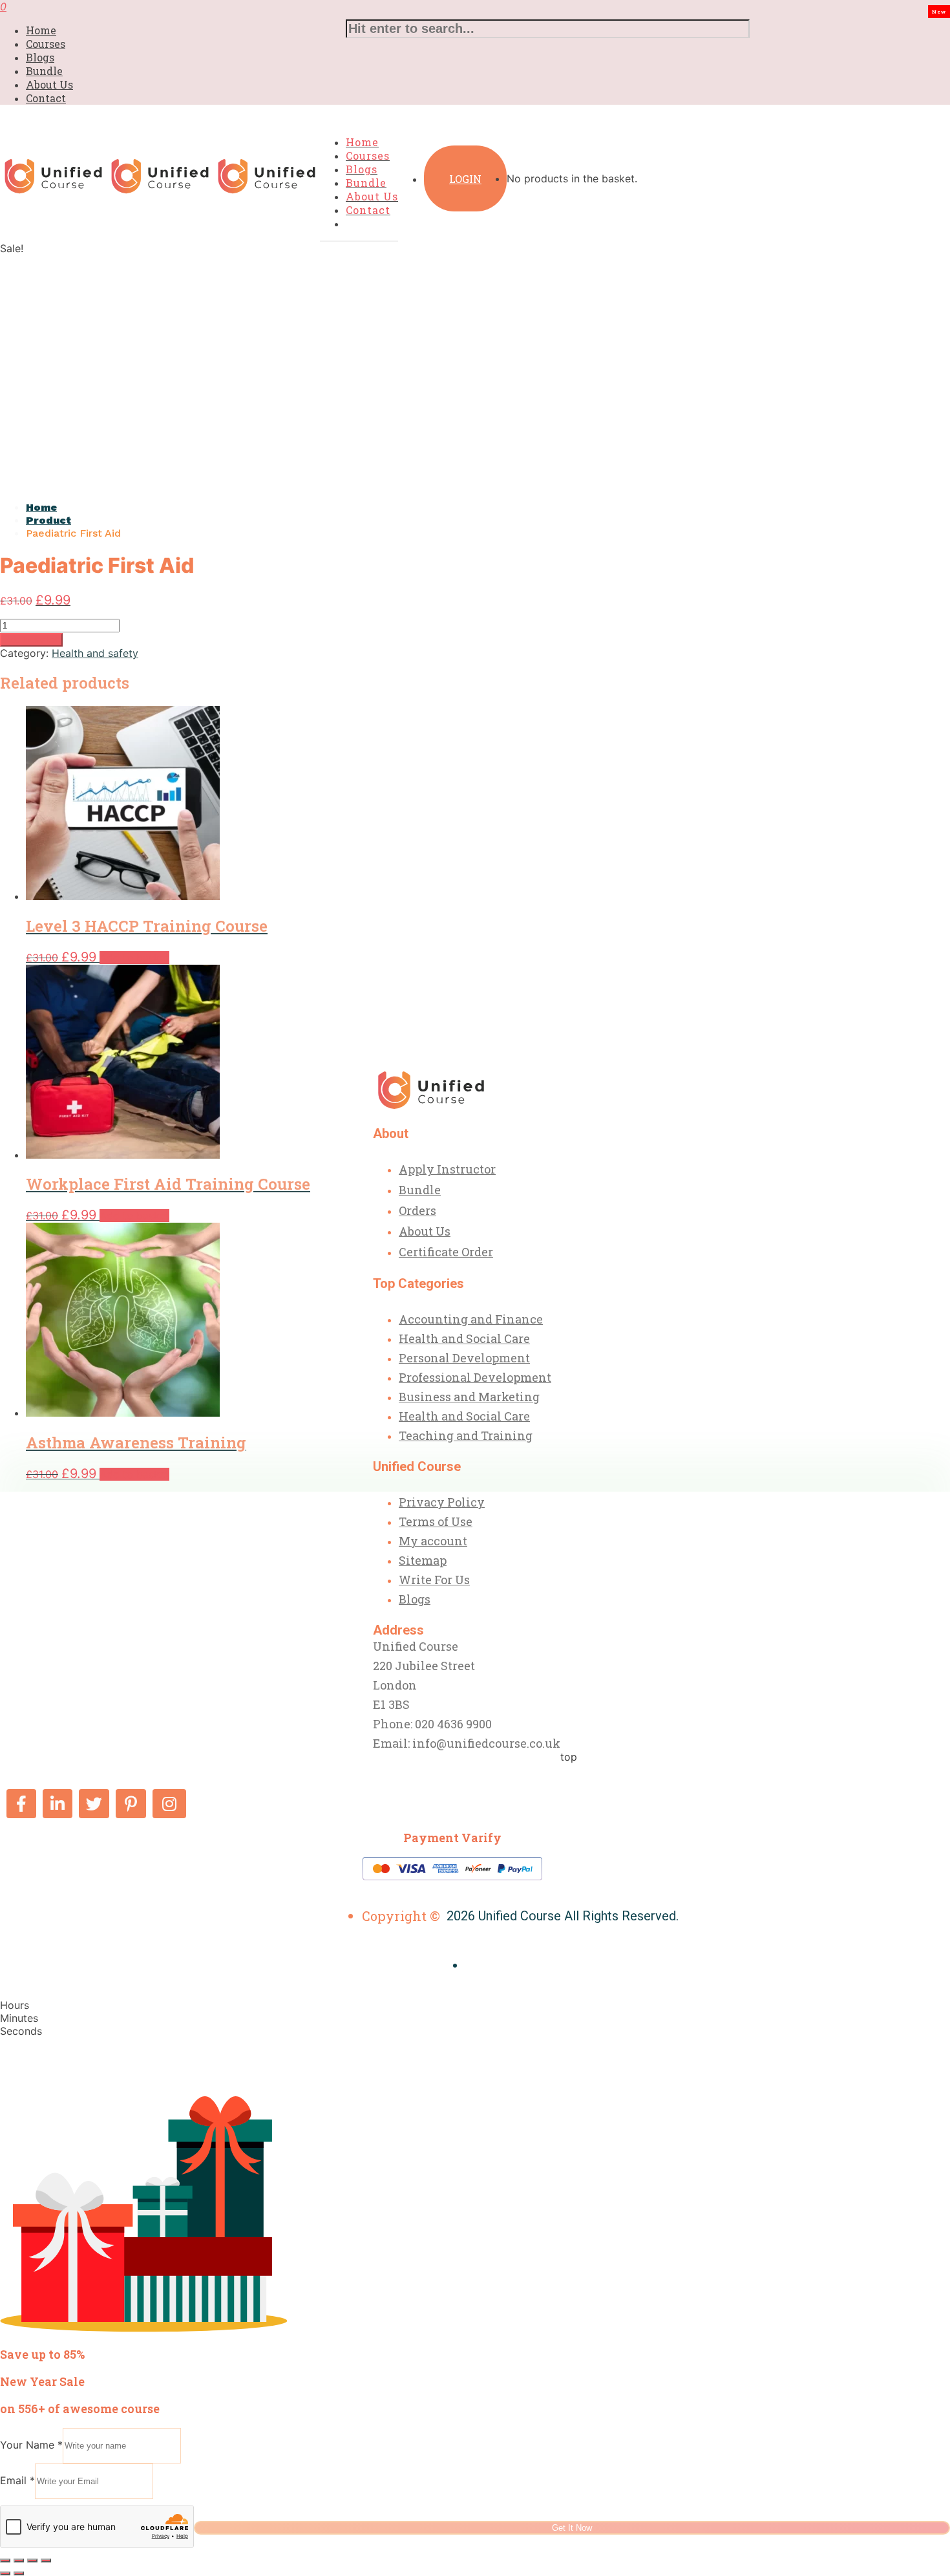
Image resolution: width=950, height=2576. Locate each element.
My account (433, 1541)
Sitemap (423, 1560)
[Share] (32, 2560)
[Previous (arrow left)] (5, 2573)
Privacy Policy (442, 1502)
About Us (49, 84)
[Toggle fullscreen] (19, 2560)
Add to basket (31, 640)
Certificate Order (446, 1252)
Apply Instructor (447, 1169)
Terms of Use (436, 1521)
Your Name (31, 2445)
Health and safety (95, 653)
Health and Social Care (464, 1338)
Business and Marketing (469, 1397)
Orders (417, 1210)
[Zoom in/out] (5, 2560)
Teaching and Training (466, 1435)
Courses (46, 44)
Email (17, 2480)
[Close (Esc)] (46, 2560)
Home (41, 30)
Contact (46, 98)
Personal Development (464, 1358)
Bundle (44, 71)
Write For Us (434, 1580)
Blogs (40, 57)
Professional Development (475, 1377)
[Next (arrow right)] (19, 2573)
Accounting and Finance (471, 1319)
